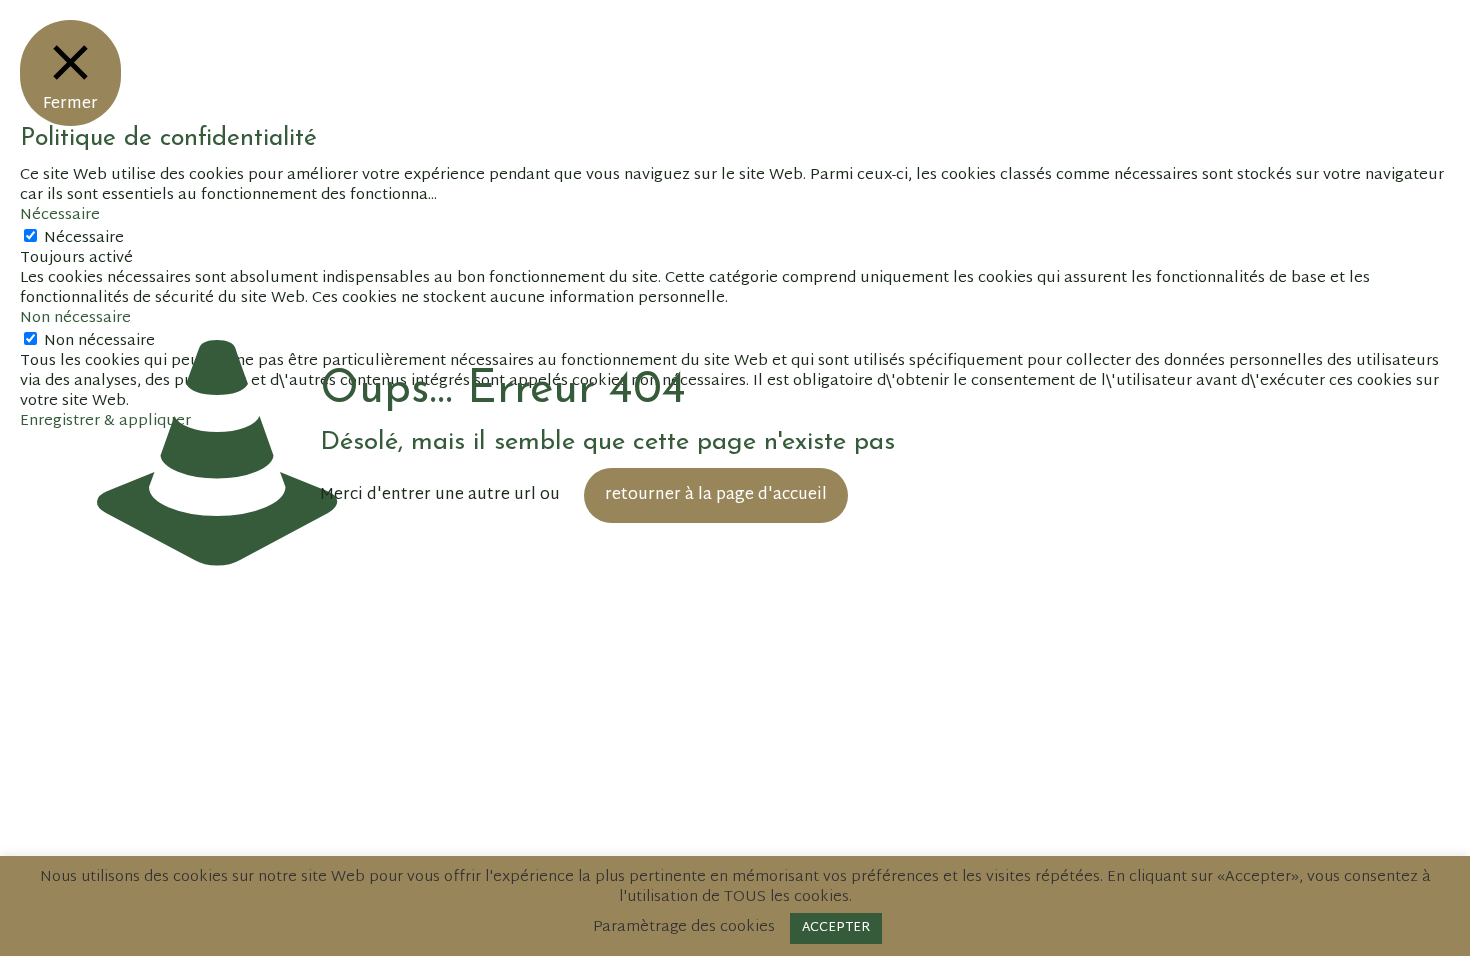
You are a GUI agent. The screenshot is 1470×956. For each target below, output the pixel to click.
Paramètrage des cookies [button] (684, 927)
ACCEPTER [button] (836, 928)
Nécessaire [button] (60, 215)
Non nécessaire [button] (75, 318)
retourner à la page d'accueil (716, 495)
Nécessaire (84, 238)
